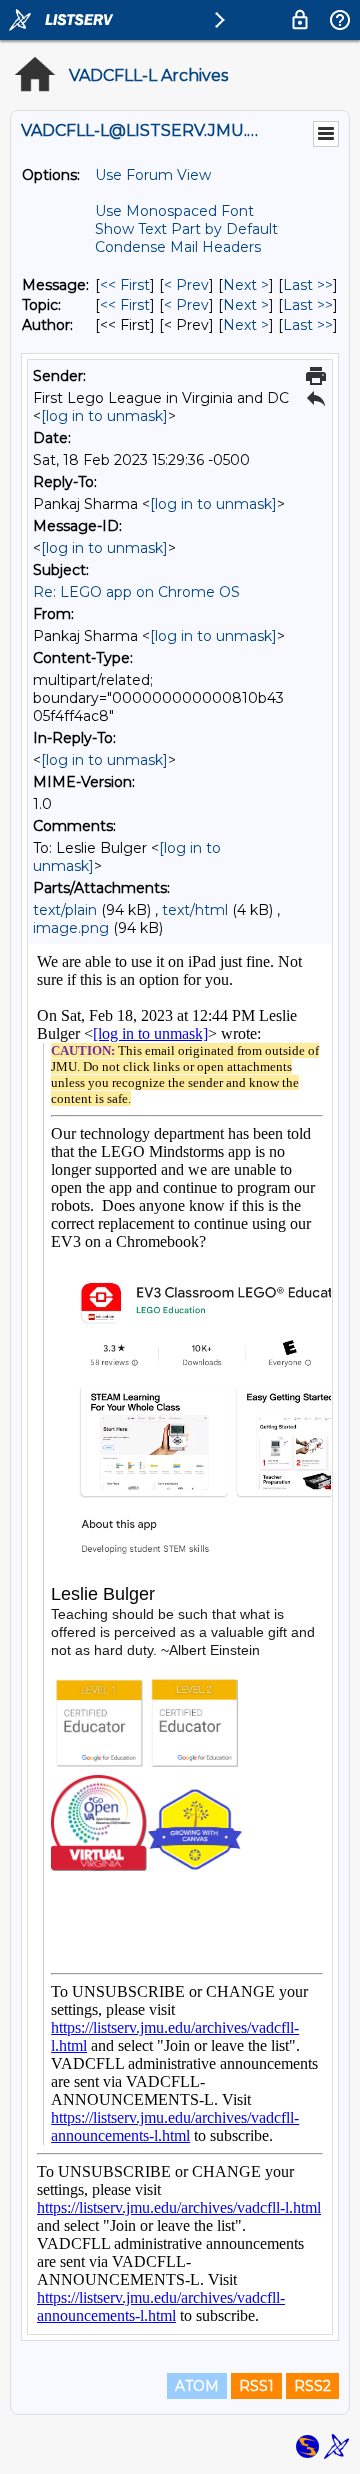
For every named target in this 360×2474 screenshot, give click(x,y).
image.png (71, 928)
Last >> (308, 285)
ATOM (197, 2386)
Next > (246, 285)
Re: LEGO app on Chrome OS (136, 592)
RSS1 (256, 2386)
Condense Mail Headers (178, 247)
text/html (195, 910)
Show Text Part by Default (186, 229)
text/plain (65, 910)
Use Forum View (153, 175)
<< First (125, 285)
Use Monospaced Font (174, 211)
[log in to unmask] (104, 416)
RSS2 (312, 2386)
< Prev (186, 285)
